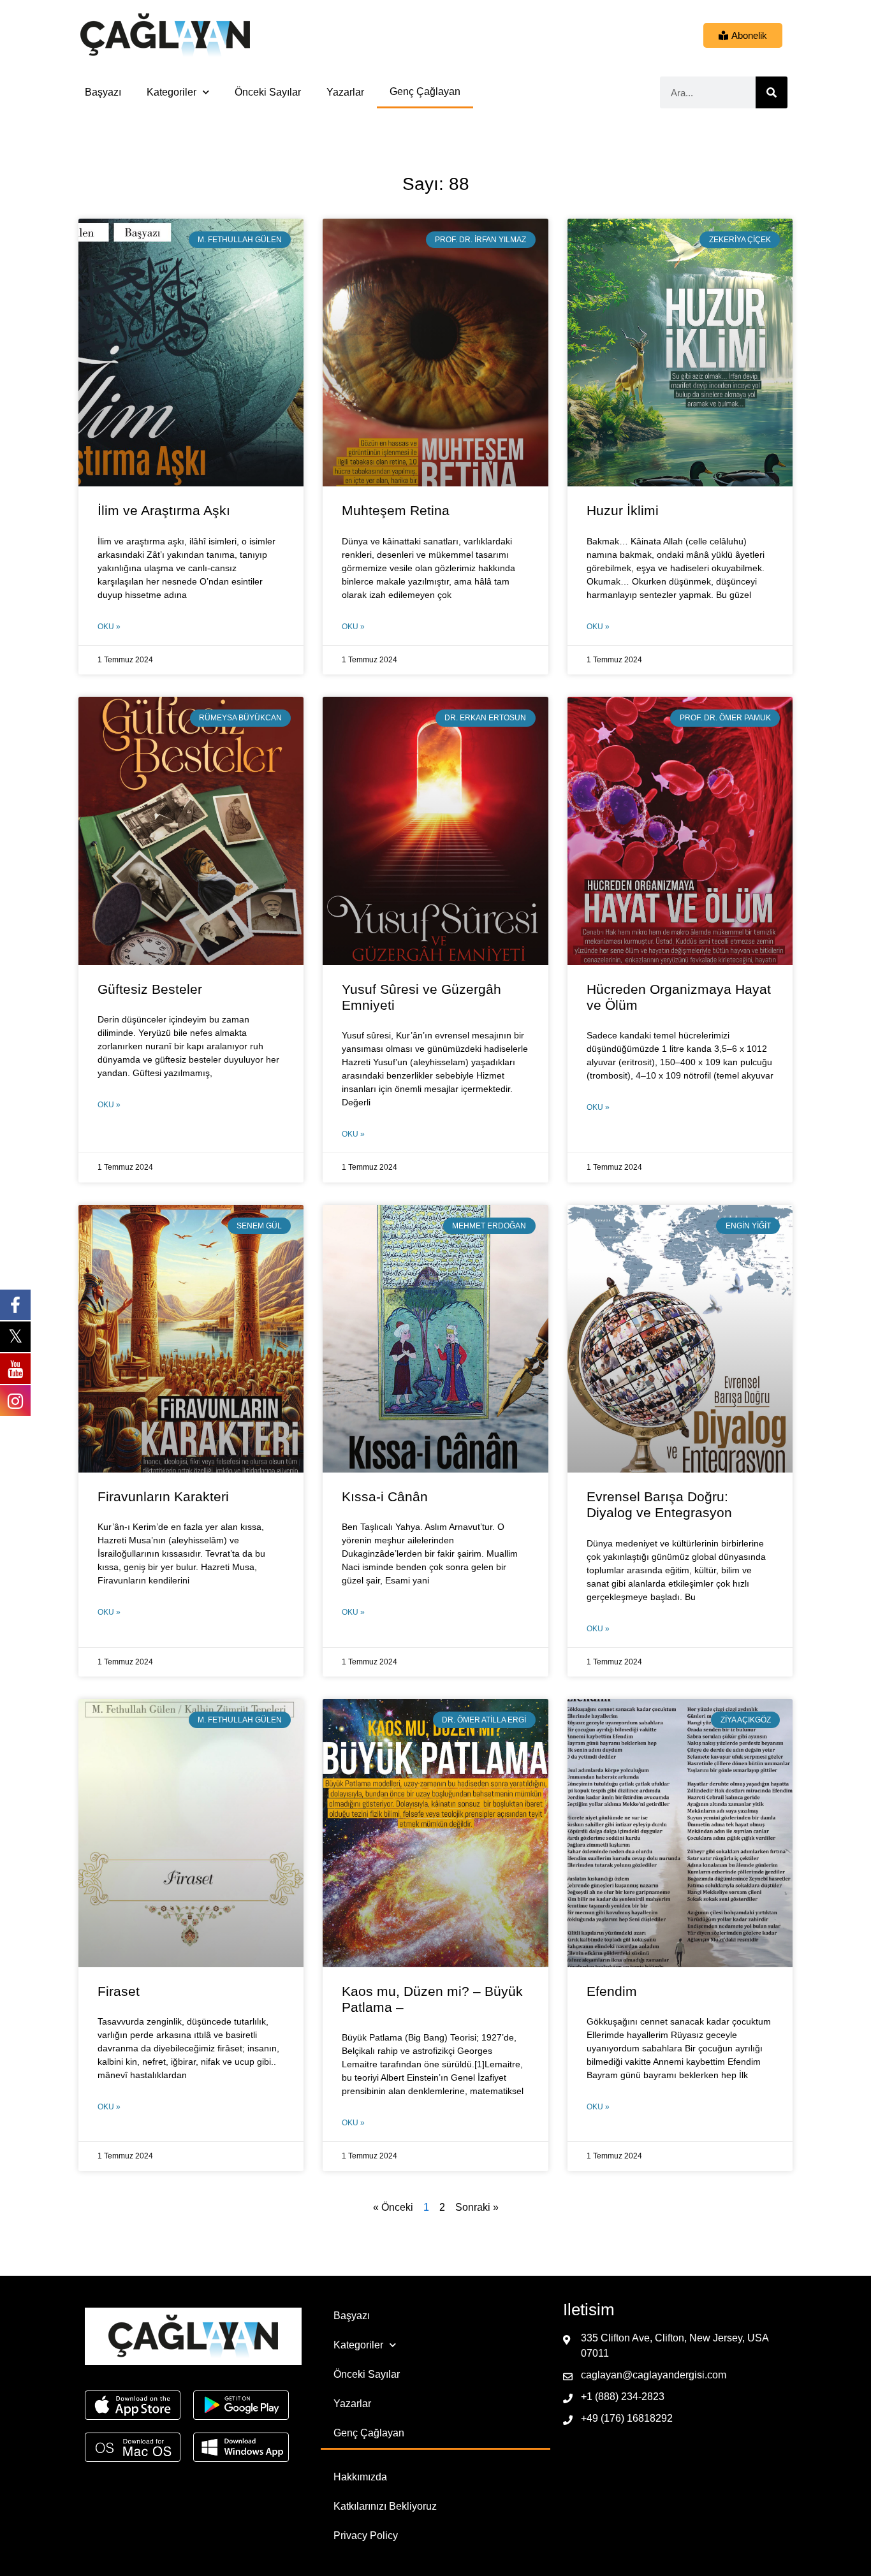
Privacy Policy (366, 2536)
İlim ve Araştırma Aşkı (164, 510)
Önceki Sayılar (268, 92)
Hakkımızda (360, 2477)
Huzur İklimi (623, 510)
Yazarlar (345, 92)
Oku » (109, 627)
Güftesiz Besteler (150, 989)
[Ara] (772, 92)
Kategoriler (172, 92)
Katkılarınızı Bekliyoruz (385, 2506)
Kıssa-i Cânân (385, 1496)
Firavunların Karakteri (163, 1496)
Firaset (119, 1991)
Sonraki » (477, 2207)
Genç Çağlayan (425, 91)
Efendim (612, 1991)
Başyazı (103, 92)
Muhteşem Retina (396, 510)
